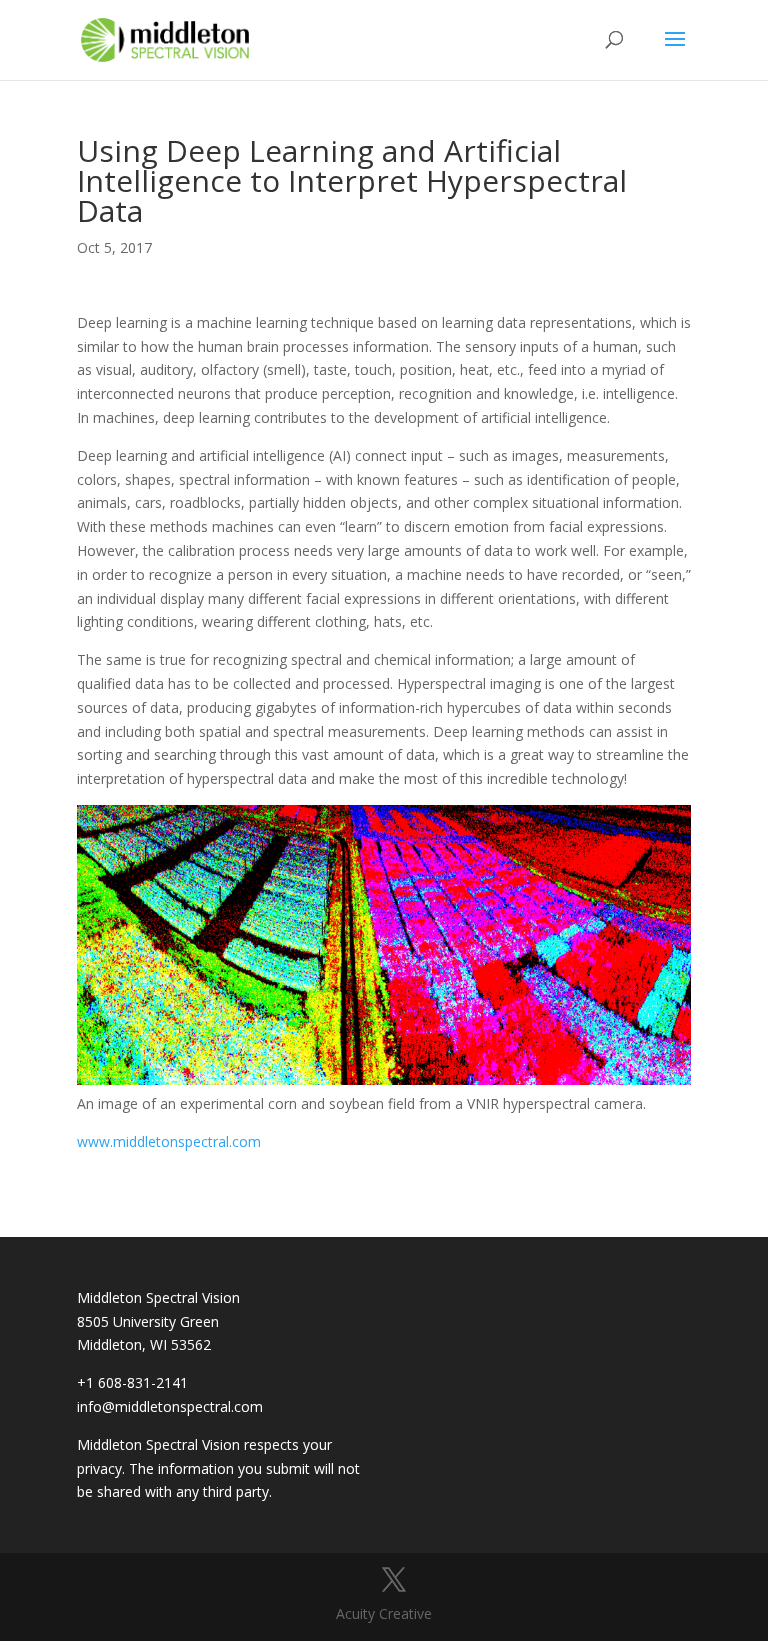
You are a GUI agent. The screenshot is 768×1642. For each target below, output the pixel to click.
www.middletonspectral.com (169, 1141)
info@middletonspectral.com (170, 1406)
